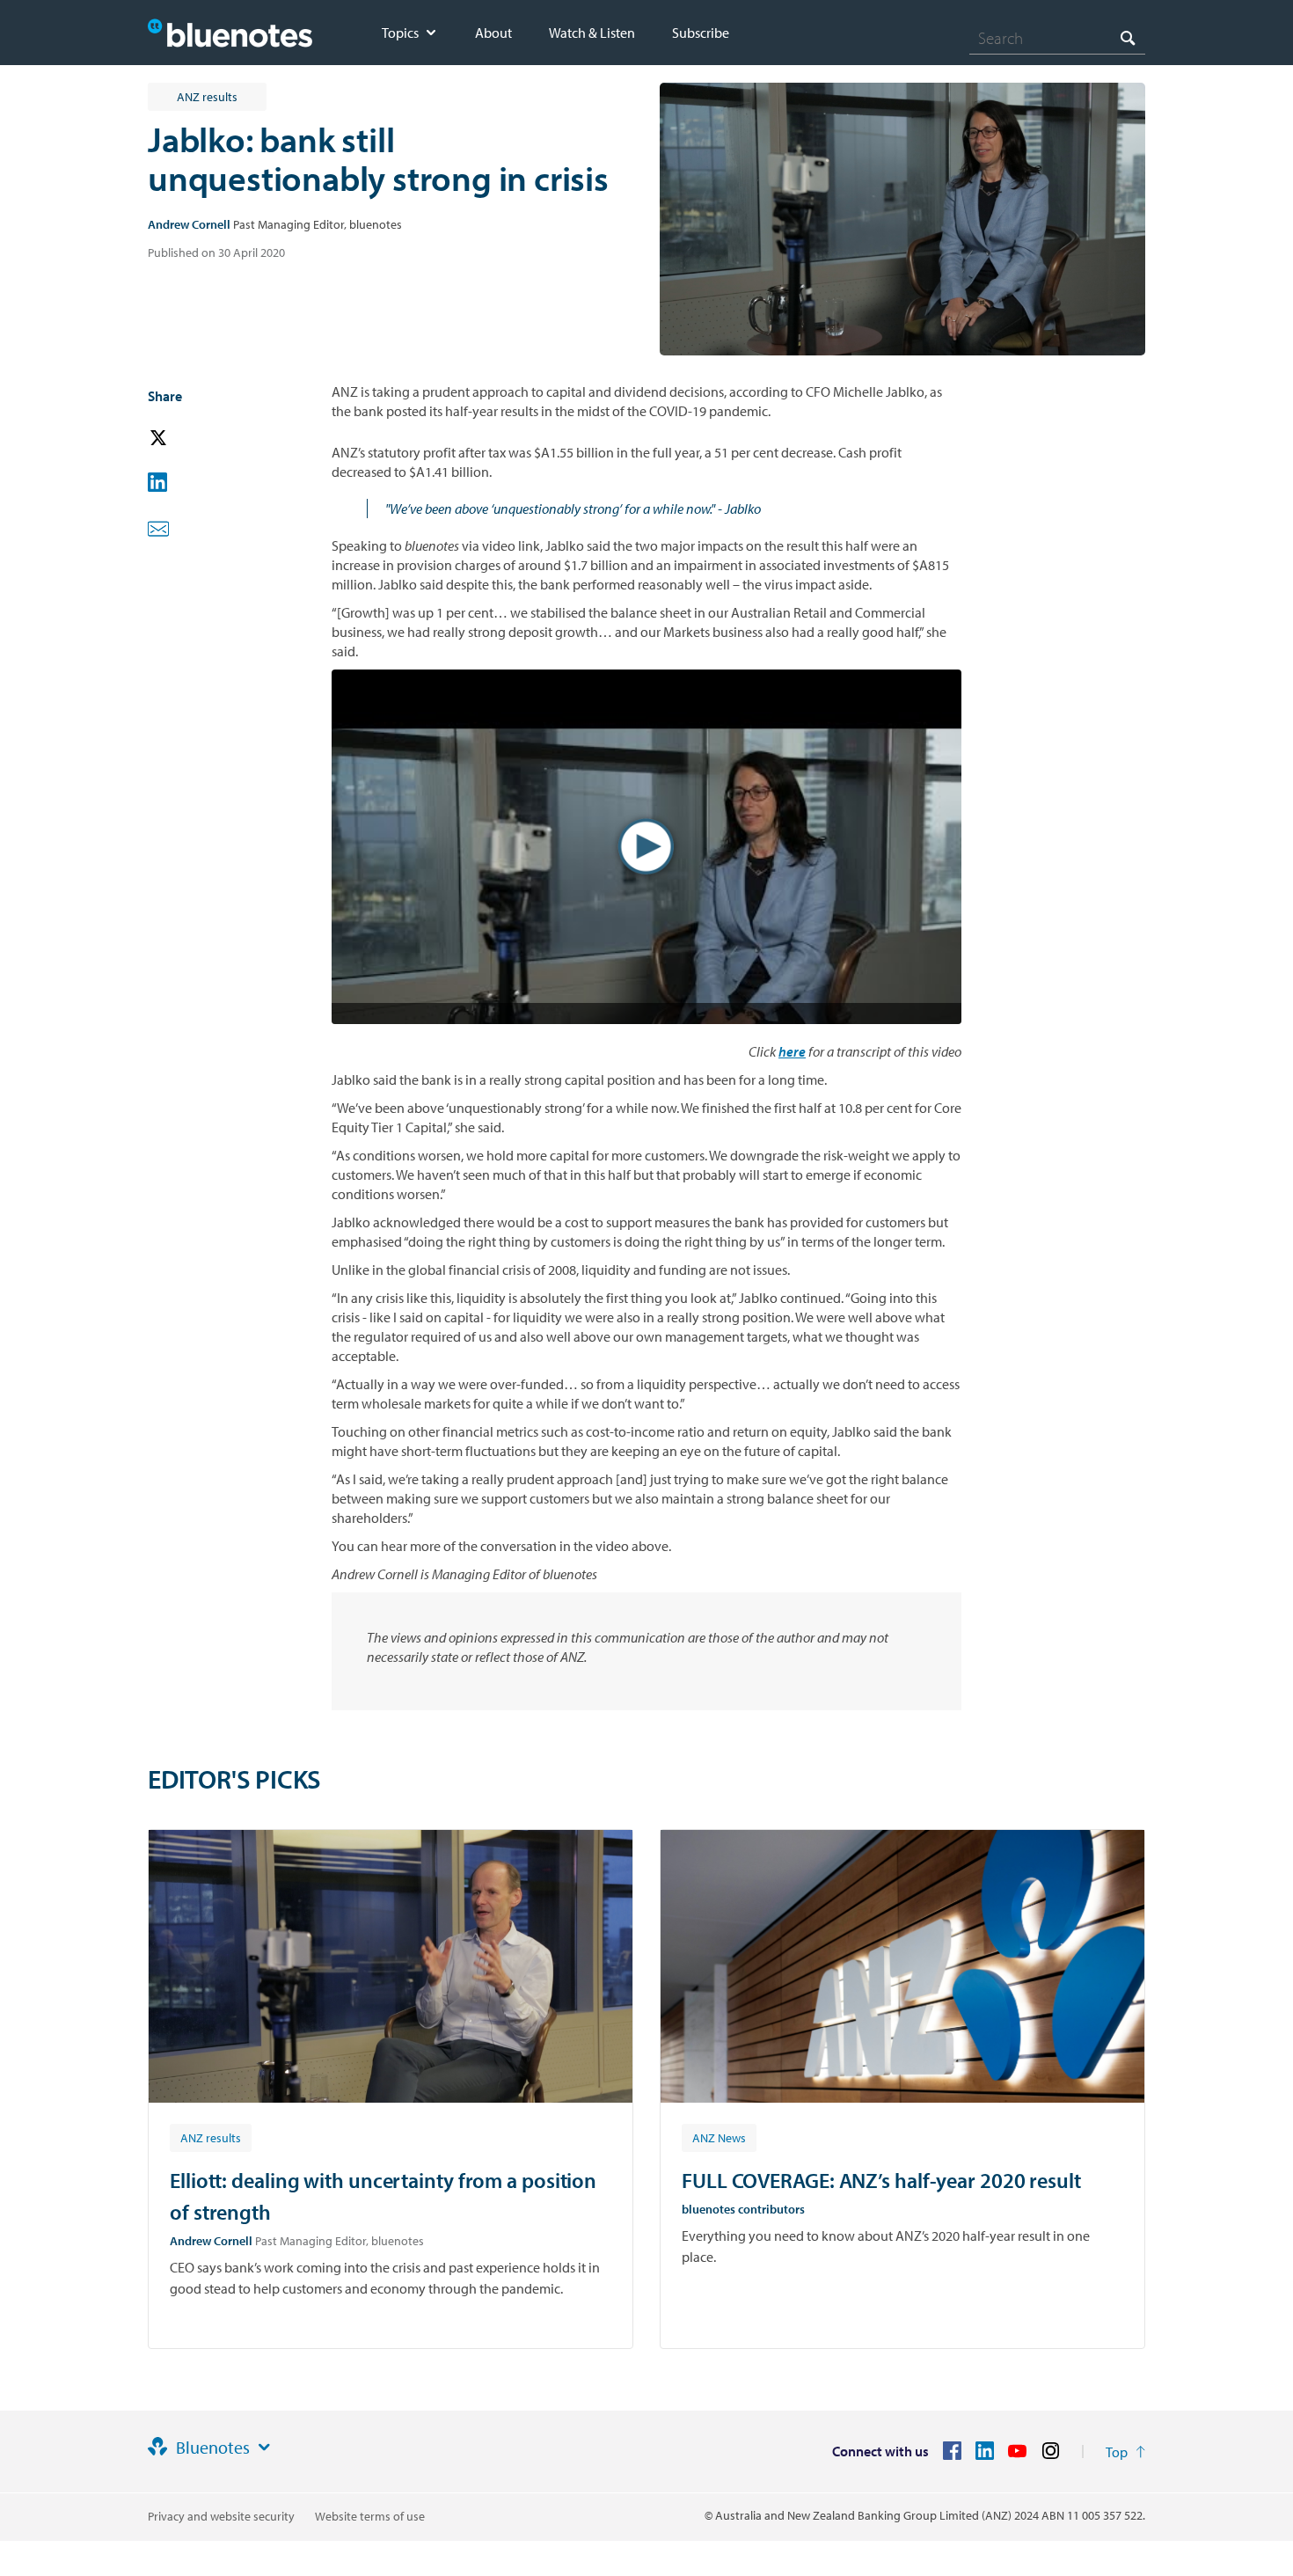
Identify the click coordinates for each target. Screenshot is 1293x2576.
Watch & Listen (592, 33)
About (493, 33)
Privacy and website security (221, 2516)
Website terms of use (370, 2516)
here (792, 1051)
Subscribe (701, 33)
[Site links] (264, 2448)
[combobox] (1057, 38)
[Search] (1128, 37)
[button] (183, 439)
